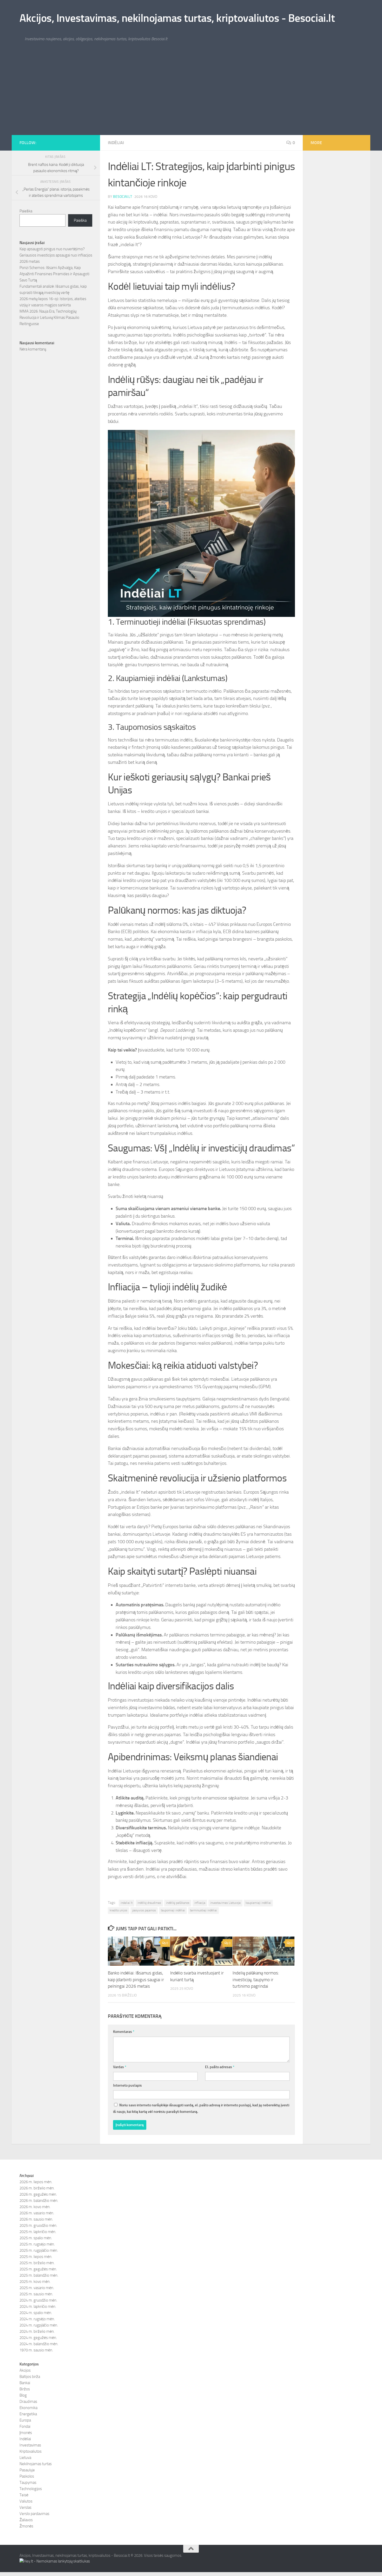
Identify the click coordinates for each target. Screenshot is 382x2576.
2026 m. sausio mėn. (36, 2219)
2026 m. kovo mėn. (35, 2207)
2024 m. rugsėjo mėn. (37, 2319)
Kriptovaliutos (31, 2451)
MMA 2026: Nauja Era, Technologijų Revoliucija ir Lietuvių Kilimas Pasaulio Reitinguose (49, 318)
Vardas (120, 2067)
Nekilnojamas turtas (36, 2464)
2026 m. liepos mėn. (36, 2182)
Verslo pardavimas (34, 2514)
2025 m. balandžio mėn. (39, 2275)
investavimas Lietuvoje (225, 1903)
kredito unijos (118, 1910)
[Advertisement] (191, 96)
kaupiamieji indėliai (258, 1903)
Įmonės (26, 2433)
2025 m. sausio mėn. (36, 2294)
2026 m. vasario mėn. (37, 2213)
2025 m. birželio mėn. (37, 2263)
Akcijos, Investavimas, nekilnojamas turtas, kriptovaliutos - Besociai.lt (177, 18)
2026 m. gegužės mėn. (38, 2194)
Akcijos (25, 2370)
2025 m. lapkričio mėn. (38, 2232)
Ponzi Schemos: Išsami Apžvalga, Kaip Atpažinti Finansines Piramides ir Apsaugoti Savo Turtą (54, 274)
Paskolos (27, 2476)
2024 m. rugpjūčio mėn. (39, 2325)
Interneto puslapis (127, 2085)
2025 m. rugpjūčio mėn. (39, 2250)
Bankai (25, 2383)
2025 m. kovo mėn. (35, 2282)
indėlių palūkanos (178, 1903)
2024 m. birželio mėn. (37, 2331)
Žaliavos (26, 2520)
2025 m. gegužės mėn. (38, 2269)
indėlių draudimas (149, 1903)
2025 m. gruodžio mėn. (38, 2226)
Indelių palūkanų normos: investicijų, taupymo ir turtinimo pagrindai (256, 1980)
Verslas (25, 2507)
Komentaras (124, 2032)
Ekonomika (28, 2408)
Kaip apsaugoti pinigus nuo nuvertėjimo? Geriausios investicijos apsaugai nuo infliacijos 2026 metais (56, 255)
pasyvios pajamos (144, 1910)
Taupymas (28, 2483)
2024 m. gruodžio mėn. (38, 2300)
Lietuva (25, 2458)
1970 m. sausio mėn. (36, 2350)
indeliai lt (127, 1903)
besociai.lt (123, 197)
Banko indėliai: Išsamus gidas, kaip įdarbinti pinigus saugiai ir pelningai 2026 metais (136, 1980)
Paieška (26, 211)
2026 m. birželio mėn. (37, 2188)
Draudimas (28, 2402)
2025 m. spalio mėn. (36, 2238)
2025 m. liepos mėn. (36, 2257)
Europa (25, 2420)
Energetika (28, 2414)
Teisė (24, 2495)
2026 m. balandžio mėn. (39, 2201)
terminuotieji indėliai (203, 1910)
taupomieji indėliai (173, 1910)
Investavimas (30, 2445)
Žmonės (26, 2526)
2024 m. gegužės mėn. (38, 2338)
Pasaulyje (27, 2470)
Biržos (25, 2389)
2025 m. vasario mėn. (37, 2288)
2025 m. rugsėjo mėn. (37, 2244)
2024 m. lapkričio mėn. (38, 2307)
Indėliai (116, 143)
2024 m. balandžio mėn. (39, 2344)
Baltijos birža (30, 2377)
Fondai (25, 2426)
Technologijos (31, 2489)
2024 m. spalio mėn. (36, 2313)
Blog (23, 2395)
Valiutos (26, 2501)
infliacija (200, 1903)
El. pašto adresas (220, 2067)
